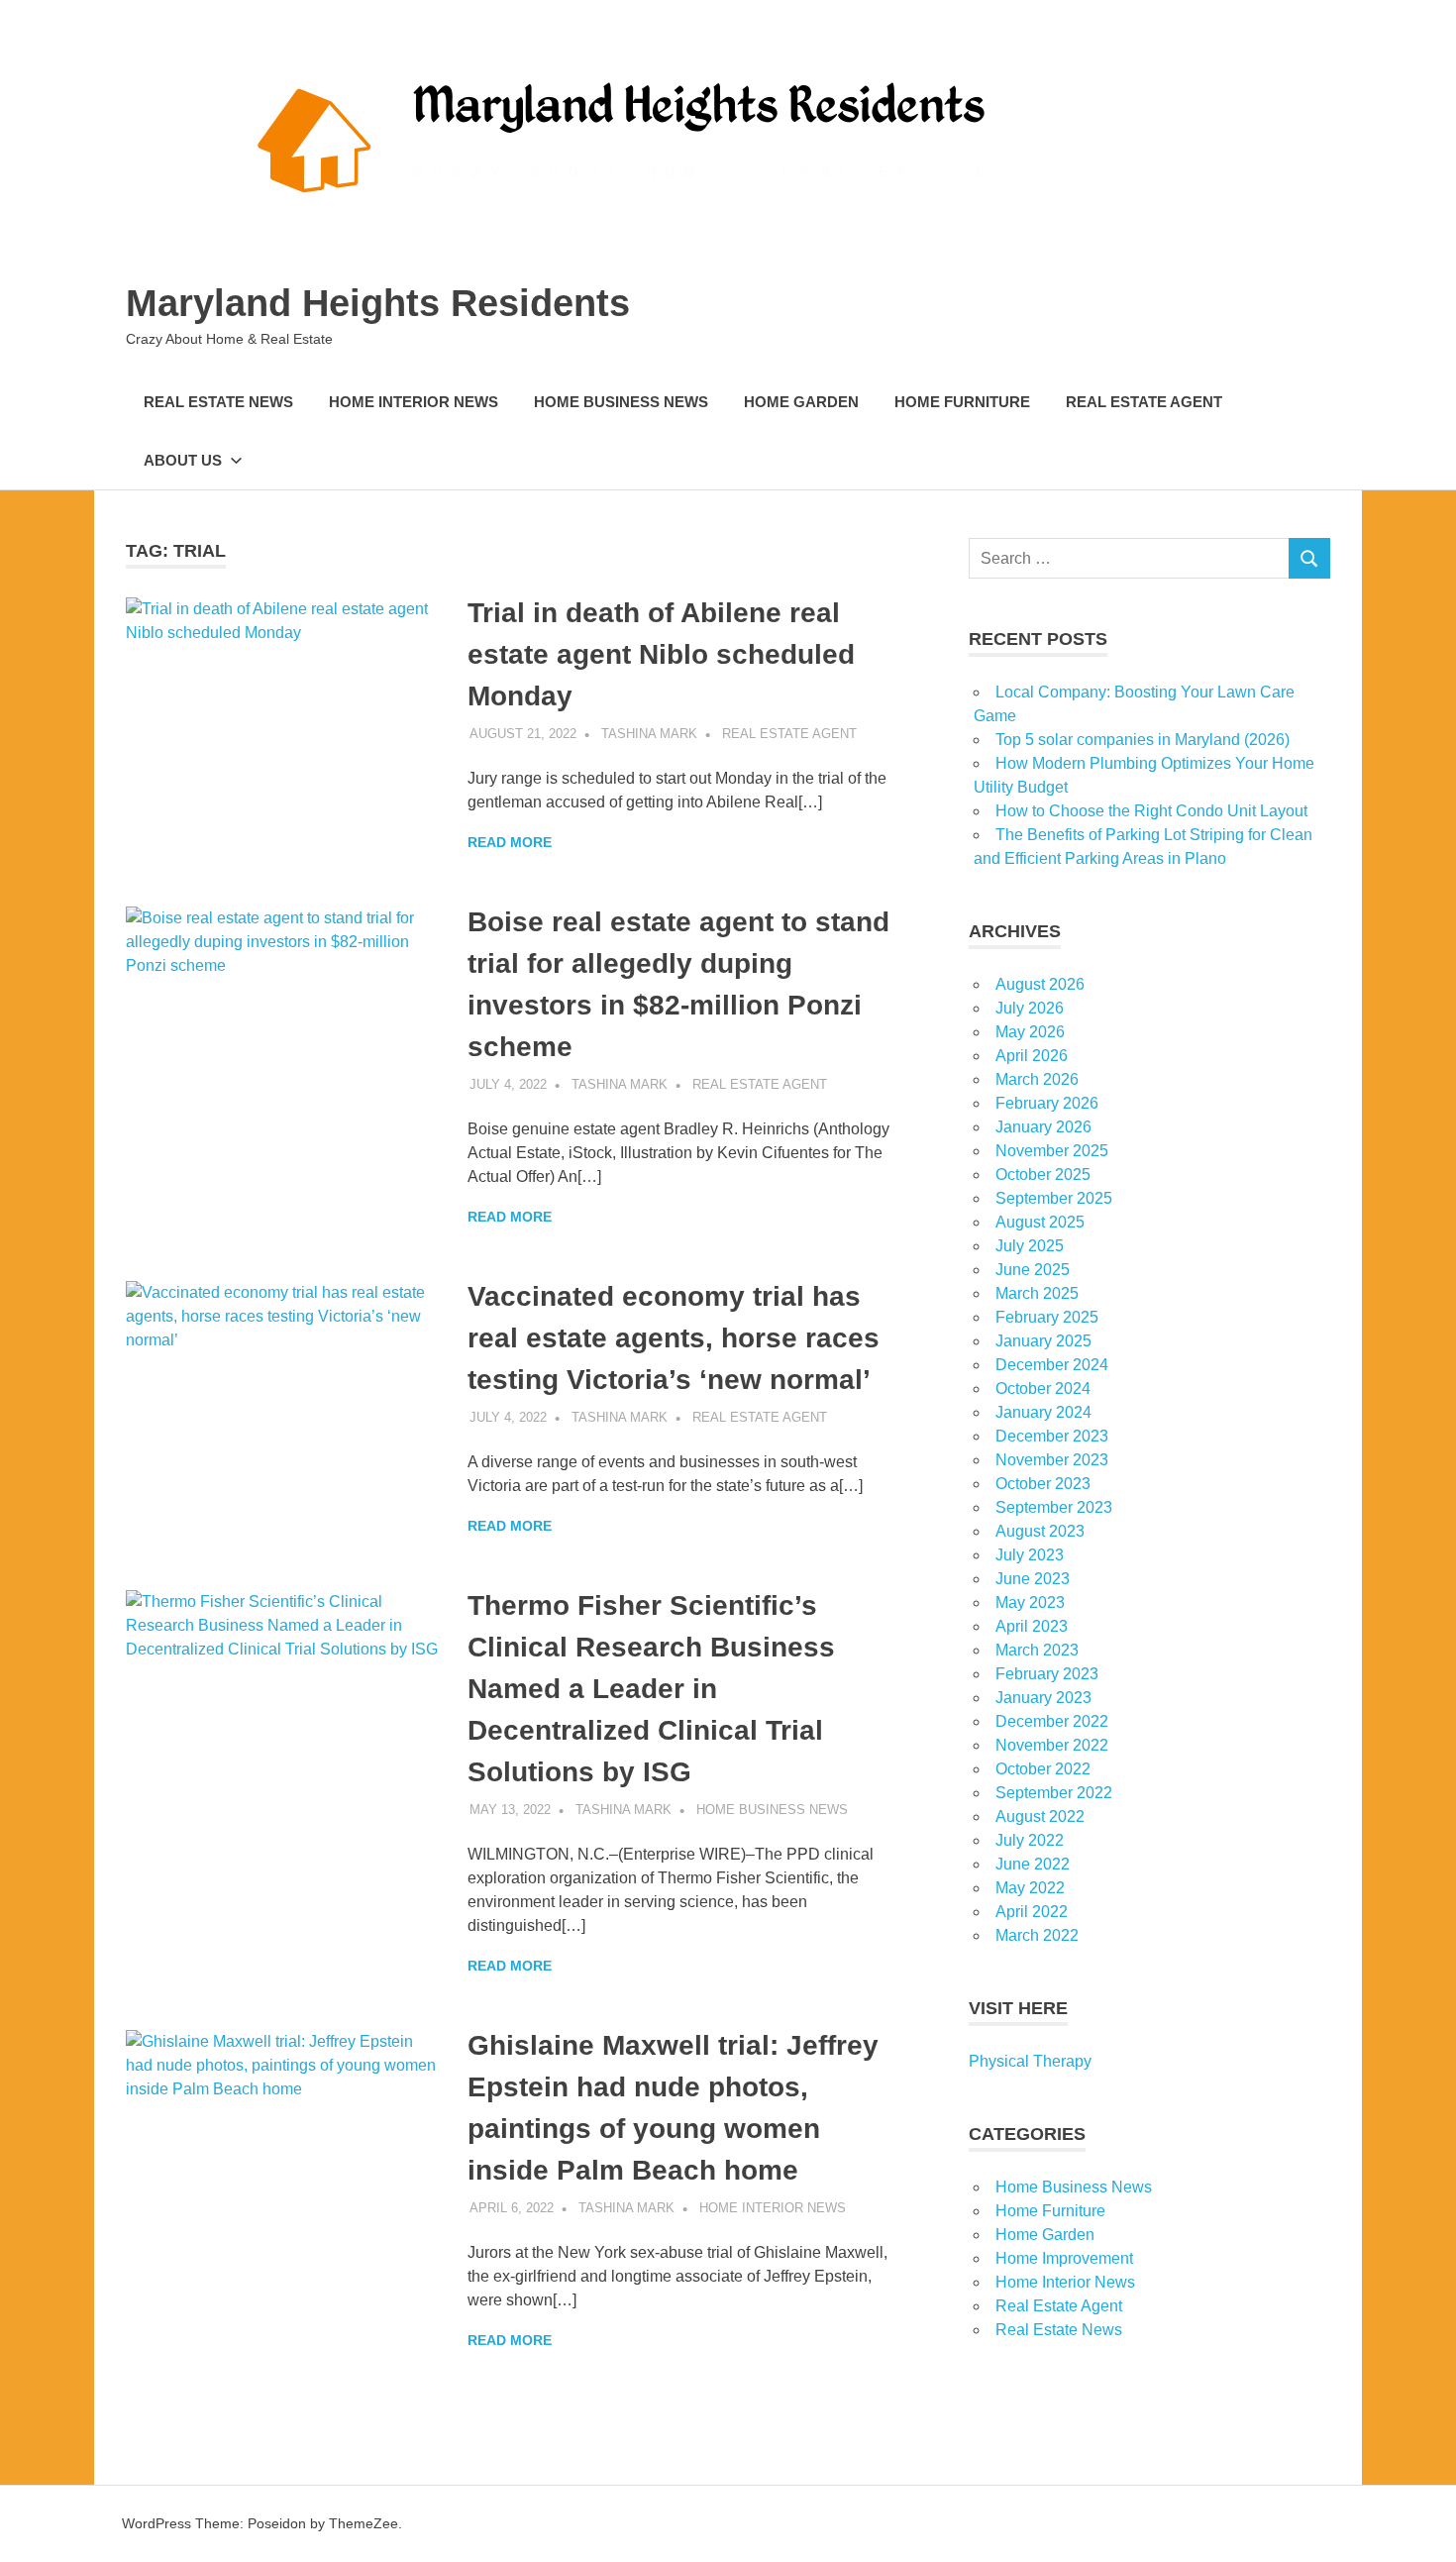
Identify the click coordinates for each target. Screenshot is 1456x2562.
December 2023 (1052, 1436)
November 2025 (1052, 1151)
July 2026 (1030, 1008)
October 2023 (1043, 1484)
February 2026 (1047, 1103)
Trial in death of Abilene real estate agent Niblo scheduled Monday (661, 654)
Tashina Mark (649, 734)
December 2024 (1052, 1365)
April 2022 (1032, 1912)
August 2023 (1040, 1531)
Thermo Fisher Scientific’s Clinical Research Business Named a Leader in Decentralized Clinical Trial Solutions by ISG (651, 1689)
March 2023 (1037, 1650)
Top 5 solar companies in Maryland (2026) (1143, 740)
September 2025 (1054, 1198)
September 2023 (1054, 1507)
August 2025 (1040, 1222)
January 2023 (1043, 1698)
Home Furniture (962, 402)
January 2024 (1043, 1412)
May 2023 (1030, 1602)
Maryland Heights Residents (378, 303)
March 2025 (1037, 1293)
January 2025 (1043, 1341)
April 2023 (1032, 1626)
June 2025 (1033, 1270)
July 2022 (1030, 1840)
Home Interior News (414, 402)
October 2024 (1043, 1388)
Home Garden (801, 402)
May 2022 (1030, 1888)
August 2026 (1040, 984)
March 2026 (1037, 1079)
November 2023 (1052, 1460)
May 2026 (1030, 1032)
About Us (183, 460)
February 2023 (1047, 1674)
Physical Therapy (1030, 2061)
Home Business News (621, 402)
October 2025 (1043, 1174)
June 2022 (1033, 1864)
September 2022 (1054, 1793)
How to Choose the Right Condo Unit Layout (1151, 811)
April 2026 (1032, 1056)
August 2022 (1040, 1816)
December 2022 (1052, 1721)
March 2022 (1037, 1935)
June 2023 (1033, 1579)
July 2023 (1030, 1555)
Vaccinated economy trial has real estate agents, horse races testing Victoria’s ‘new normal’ (674, 1338)
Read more (510, 842)
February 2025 (1047, 1317)
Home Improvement (1064, 2258)
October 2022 (1043, 1769)
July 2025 (1030, 1246)
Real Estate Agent (1144, 402)
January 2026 (1043, 1127)
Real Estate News (218, 402)
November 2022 (1052, 1745)
